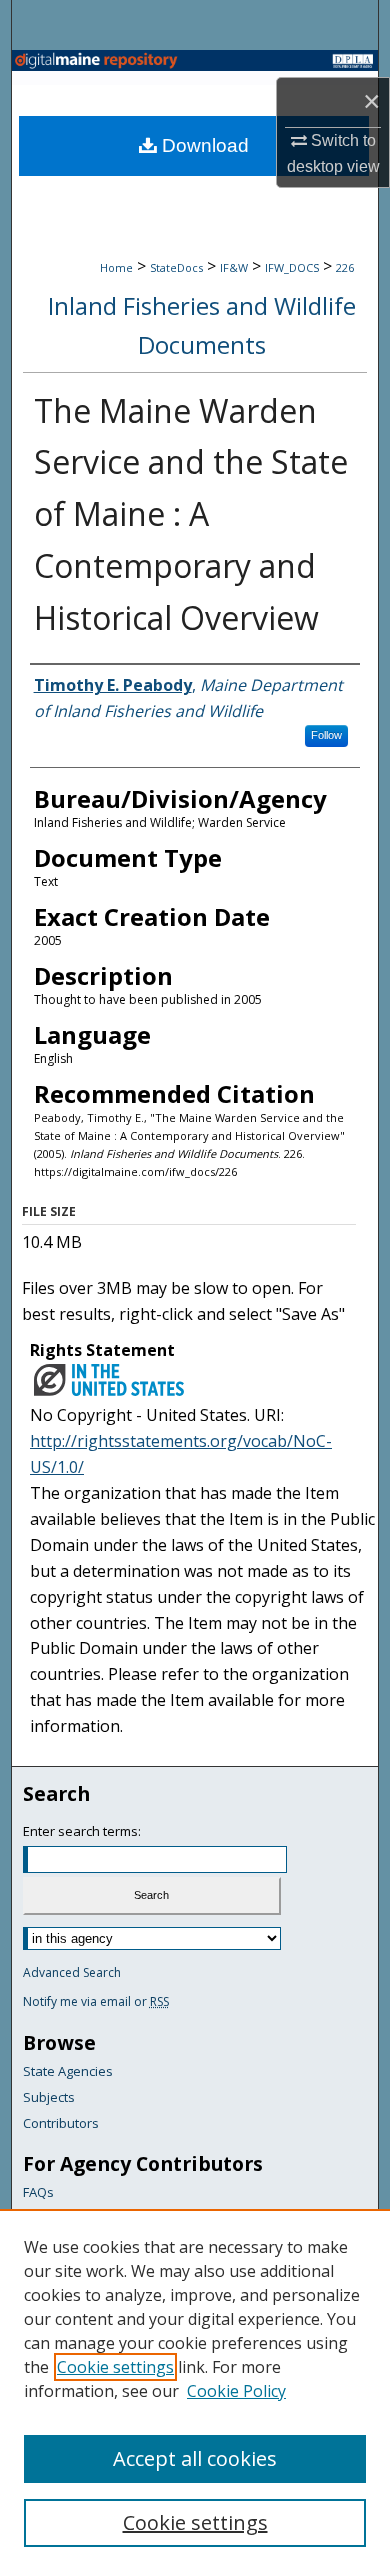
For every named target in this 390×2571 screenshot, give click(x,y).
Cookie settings (115, 2367)
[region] (195, 2390)
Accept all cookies (195, 2458)
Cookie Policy (236, 2391)
